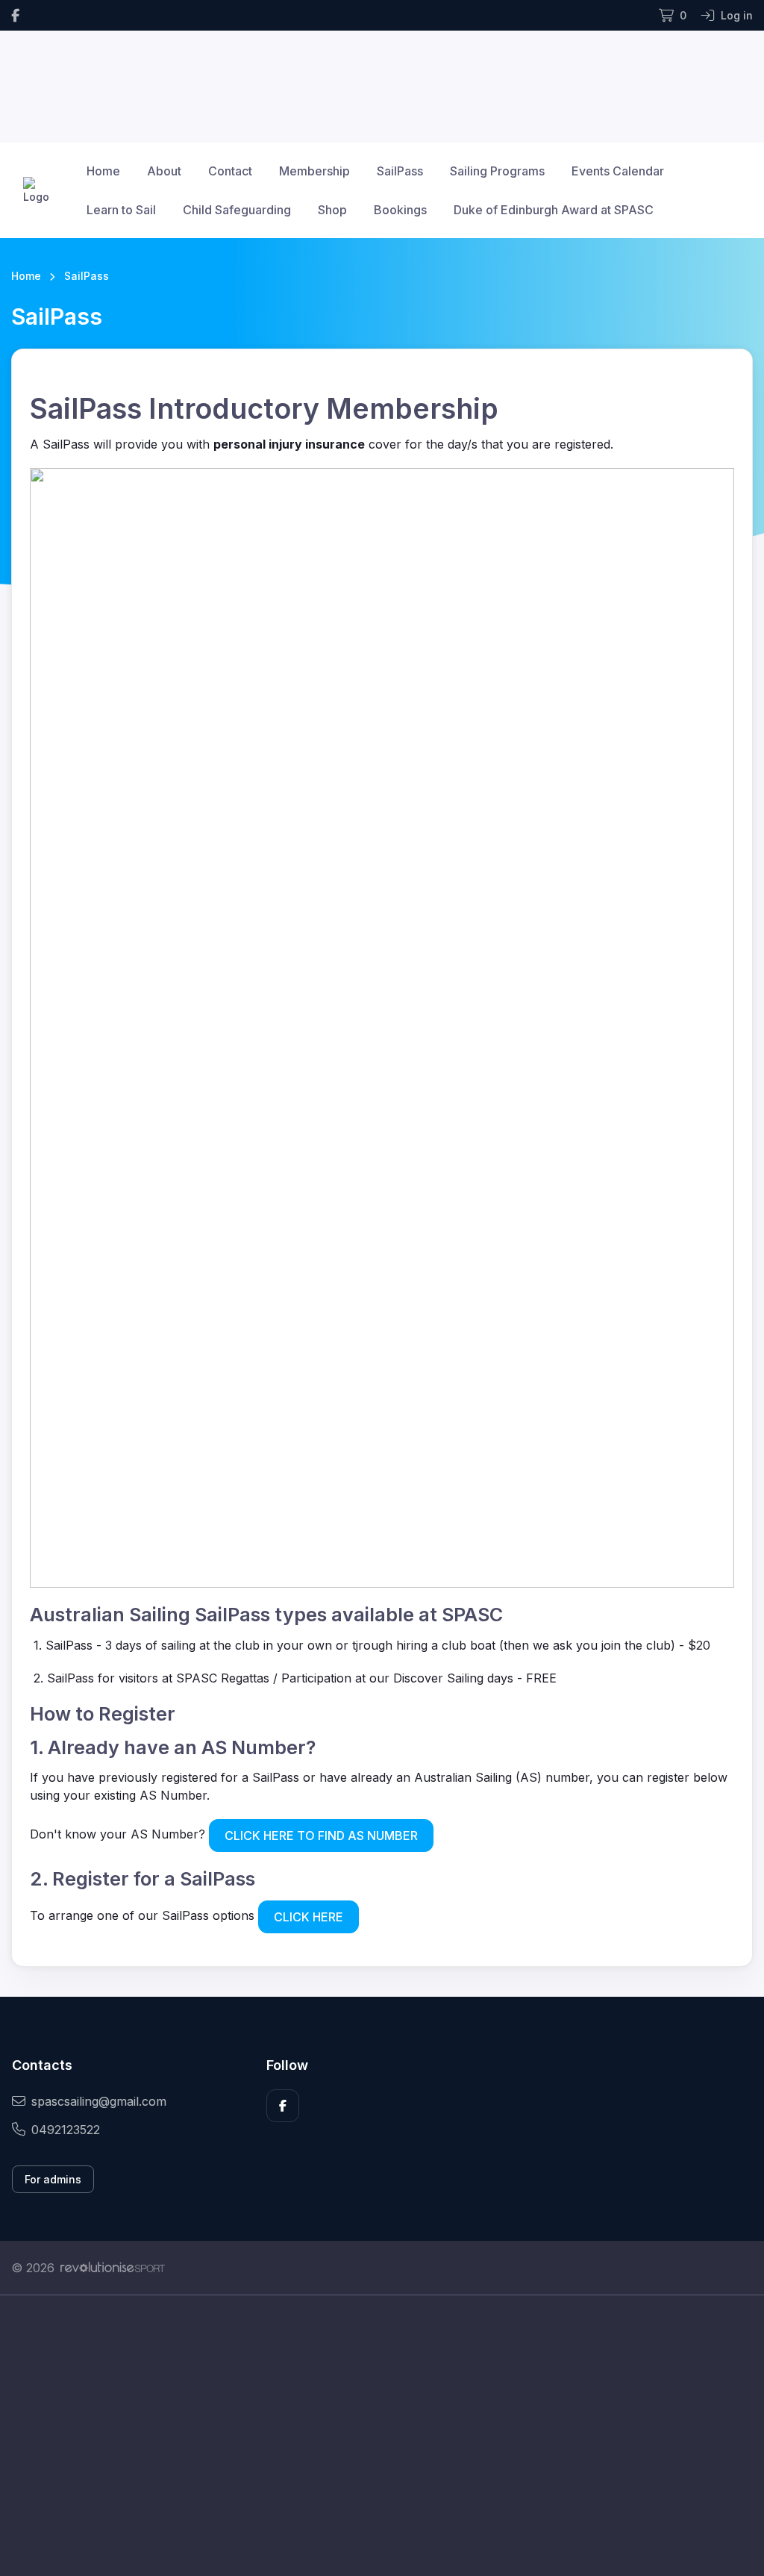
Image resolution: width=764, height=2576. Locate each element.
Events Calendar (618, 171)
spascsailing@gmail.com (99, 2101)
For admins (53, 2179)
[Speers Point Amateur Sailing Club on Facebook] (15, 15)
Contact (230, 171)
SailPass (400, 171)
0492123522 (66, 2130)
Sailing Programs (497, 171)
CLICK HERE (309, 1917)
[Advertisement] (382, 2436)
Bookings (400, 210)
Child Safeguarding (237, 210)
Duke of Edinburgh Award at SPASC (554, 210)
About (164, 171)
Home (103, 171)
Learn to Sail (121, 210)
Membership (314, 171)
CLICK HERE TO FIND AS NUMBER (321, 1836)
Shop (332, 210)
